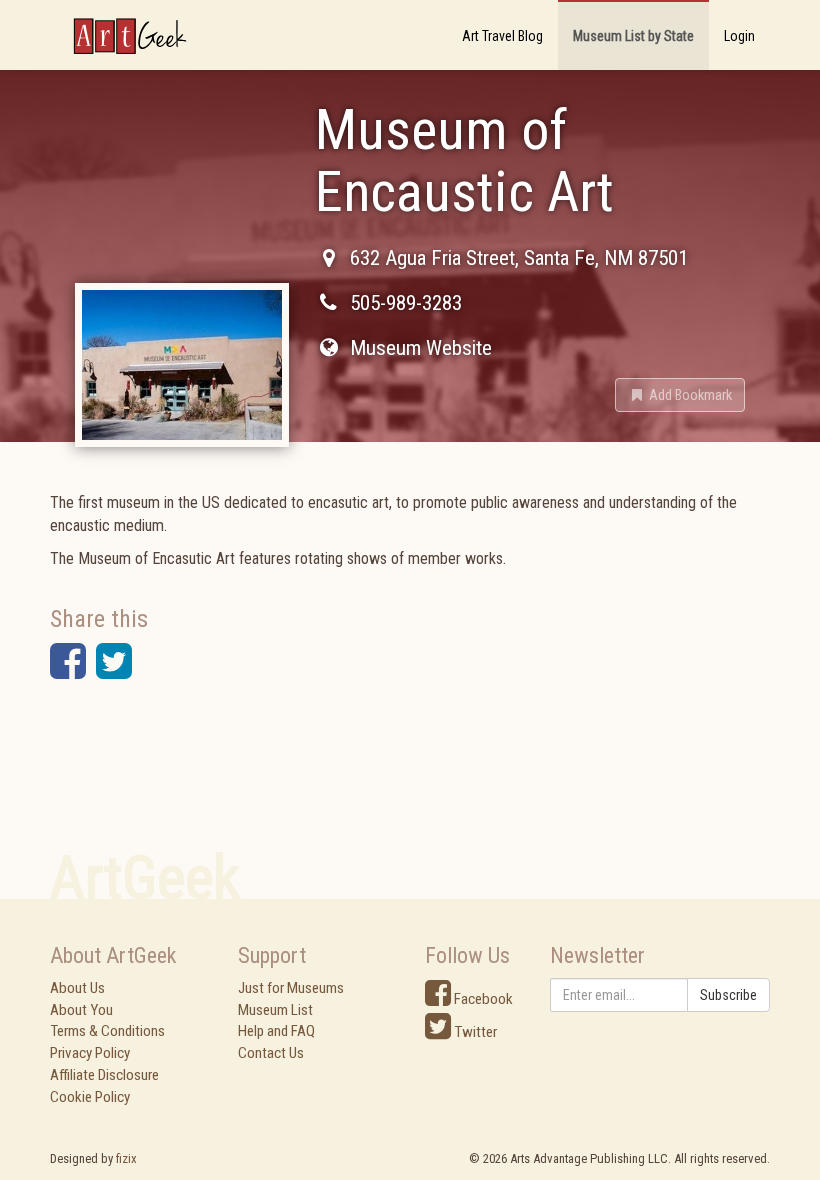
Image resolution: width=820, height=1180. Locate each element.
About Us (77, 988)
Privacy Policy (90, 1053)
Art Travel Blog (502, 36)
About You (81, 1010)
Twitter (474, 1032)
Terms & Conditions (107, 1031)
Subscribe (728, 995)
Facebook (482, 999)
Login (739, 36)
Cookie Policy (90, 1097)
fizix (126, 1158)
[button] (680, 395)
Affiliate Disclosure (104, 1075)
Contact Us (271, 1053)
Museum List (275, 1010)
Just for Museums (291, 988)
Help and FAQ (276, 1031)
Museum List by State (633, 36)
